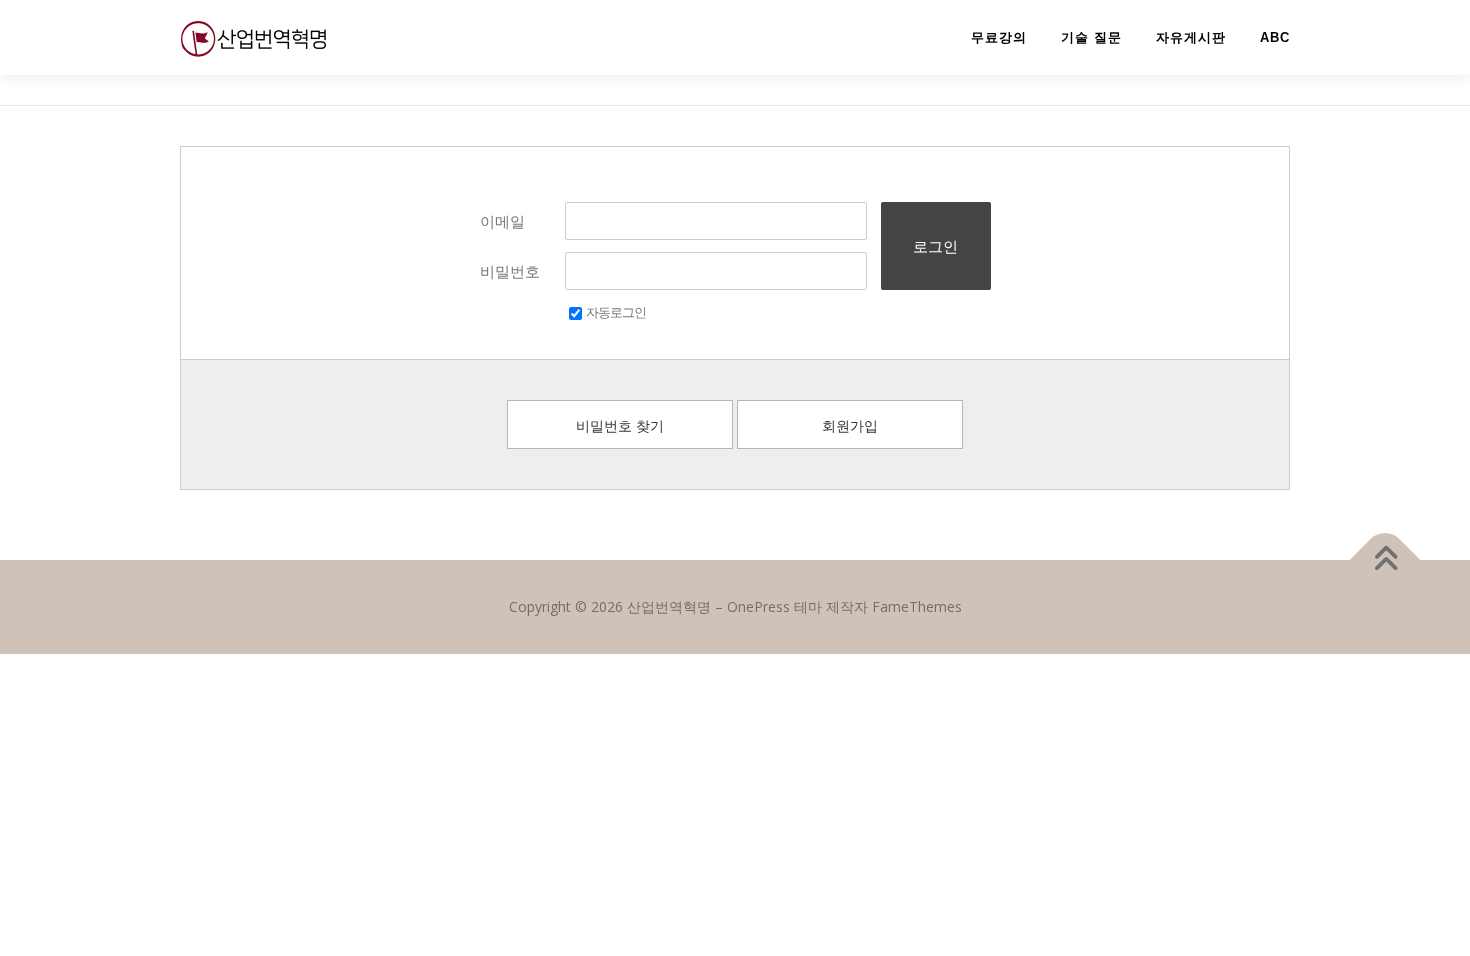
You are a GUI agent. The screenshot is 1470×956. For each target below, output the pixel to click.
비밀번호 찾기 (620, 425)
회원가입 (850, 425)
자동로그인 (616, 312)
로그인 (935, 246)
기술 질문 (1091, 37)
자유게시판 (1191, 37)
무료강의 (999, 37)
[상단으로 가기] (1385, 560)
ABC (1275, 37)
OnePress (758, 606)
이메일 (502, 221)
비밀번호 (510, 271)
